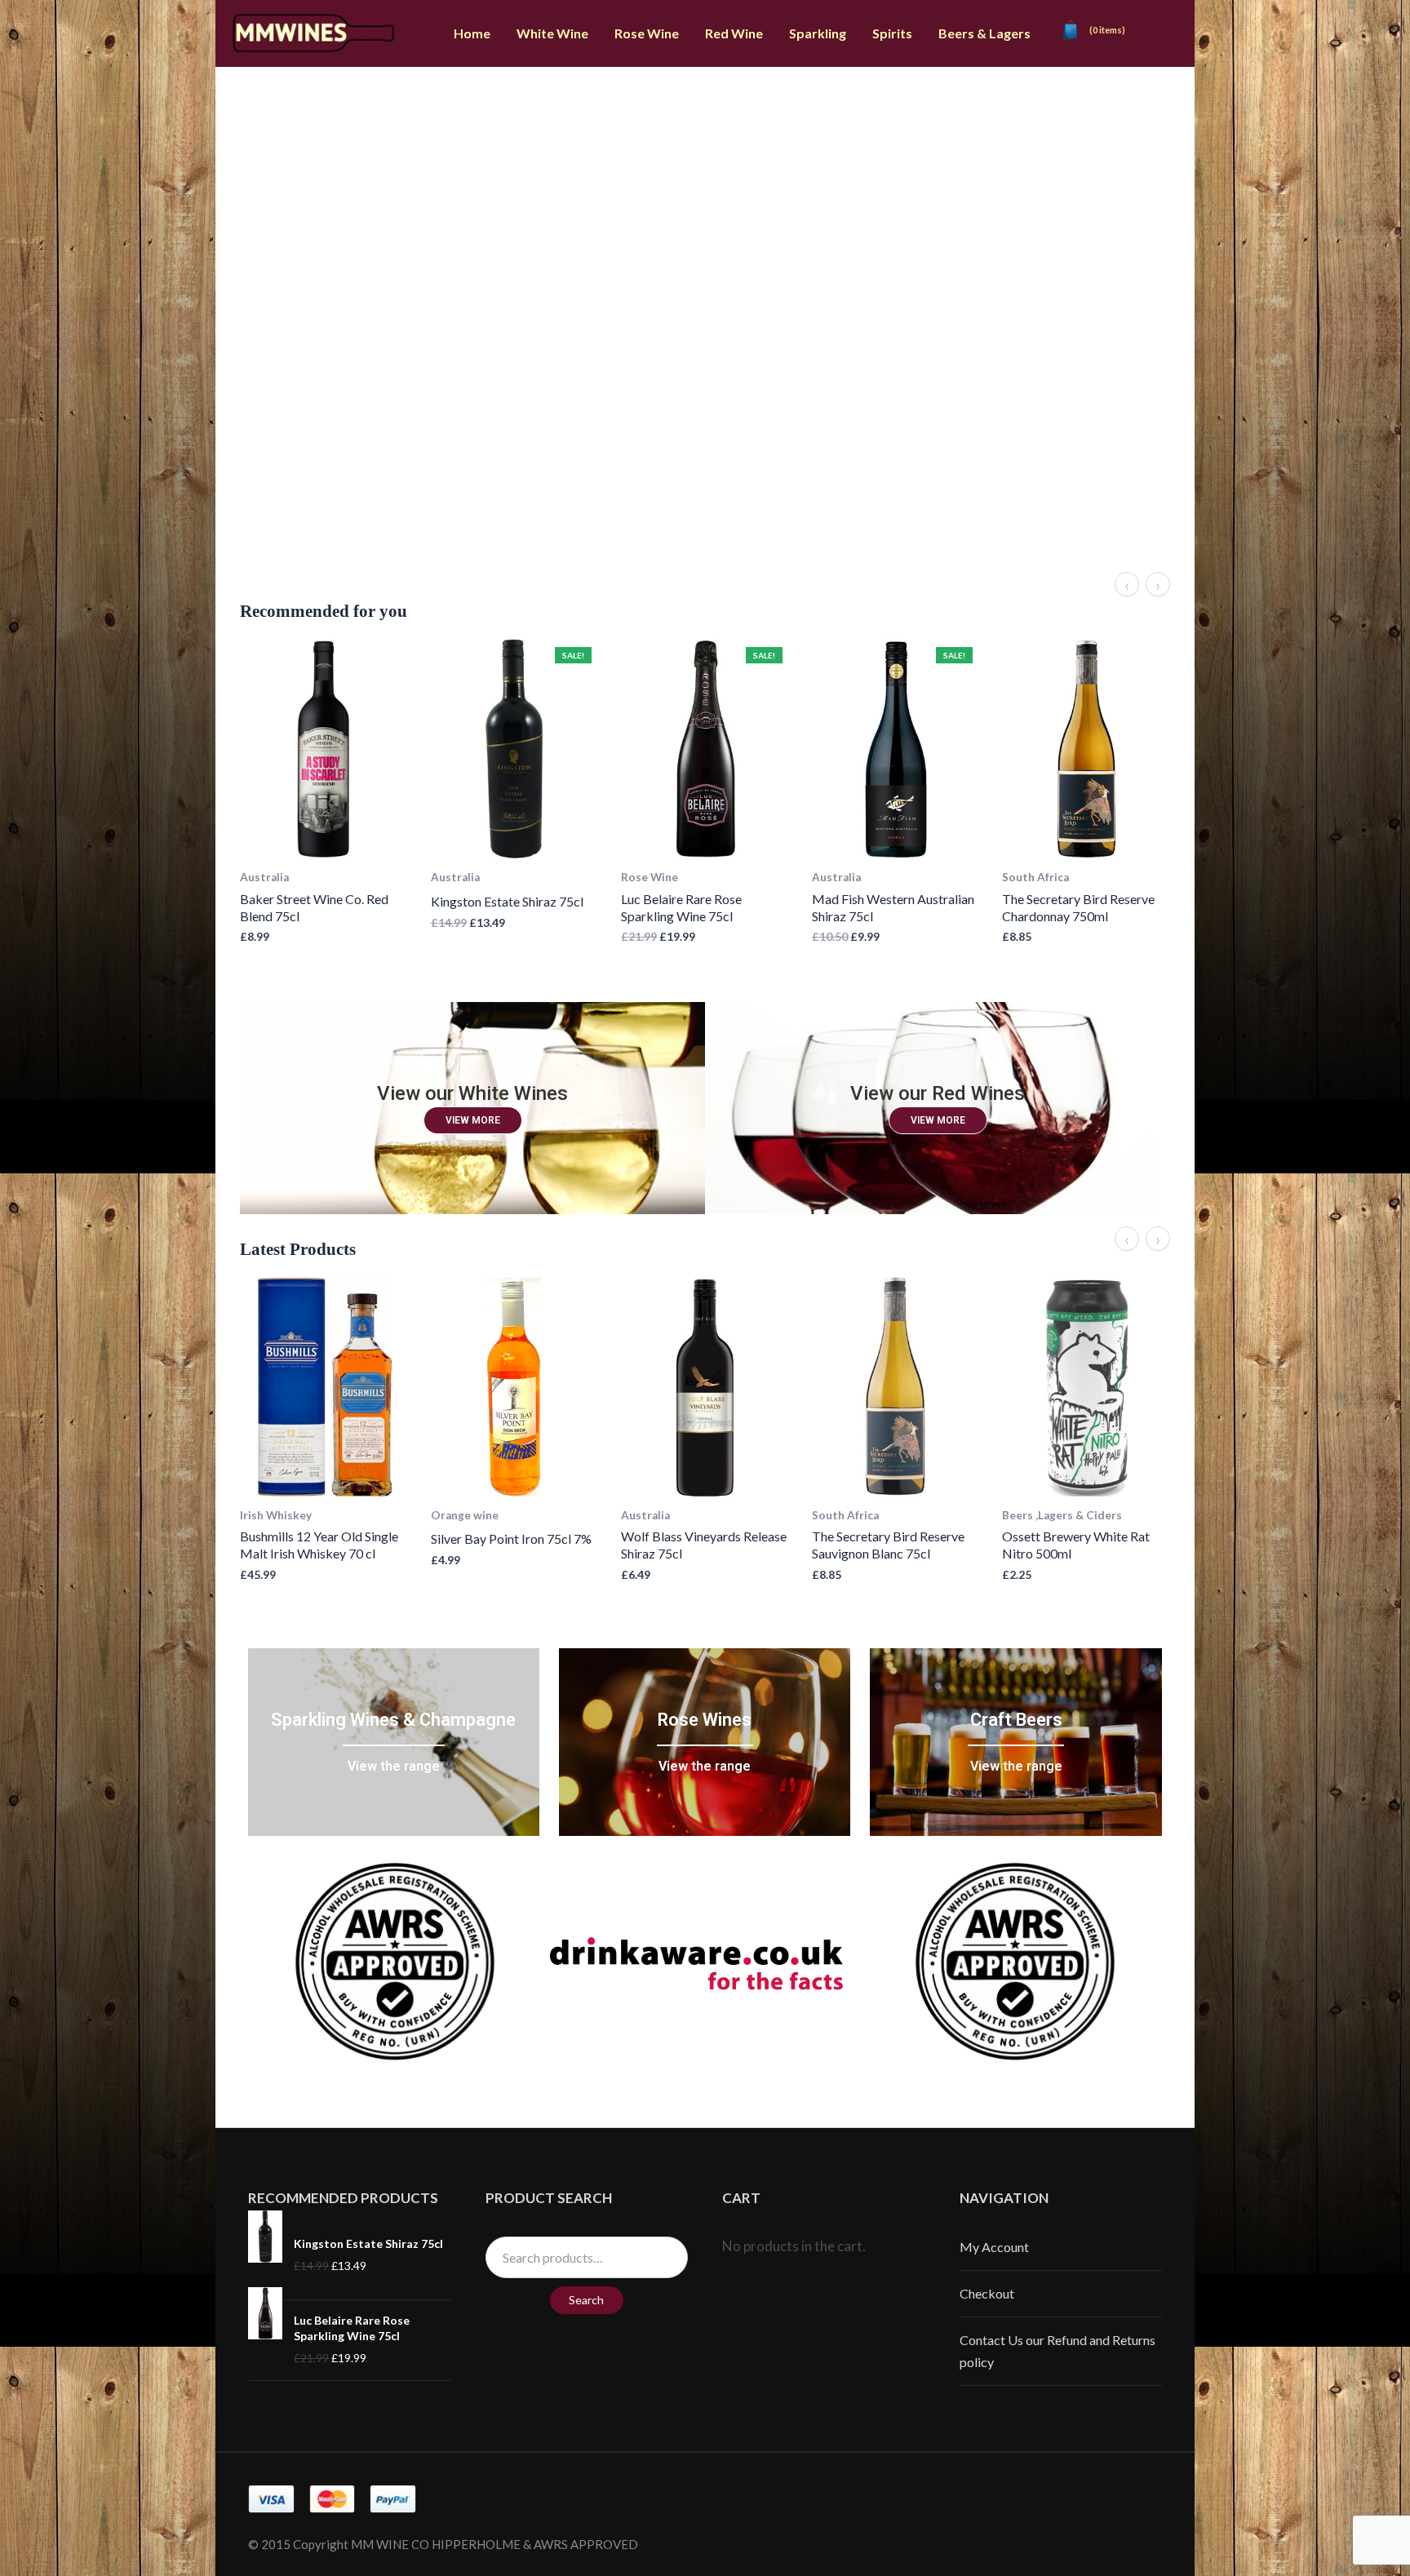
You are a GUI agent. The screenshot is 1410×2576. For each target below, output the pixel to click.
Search (586, 2300)
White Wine (552, 33)
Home (472, 33)
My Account (994, 2247)
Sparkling (818, 33)
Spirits (892, 33)
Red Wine (734, 33)
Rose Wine (647, 33)
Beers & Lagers (984, 33)
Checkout (987, 2293)
